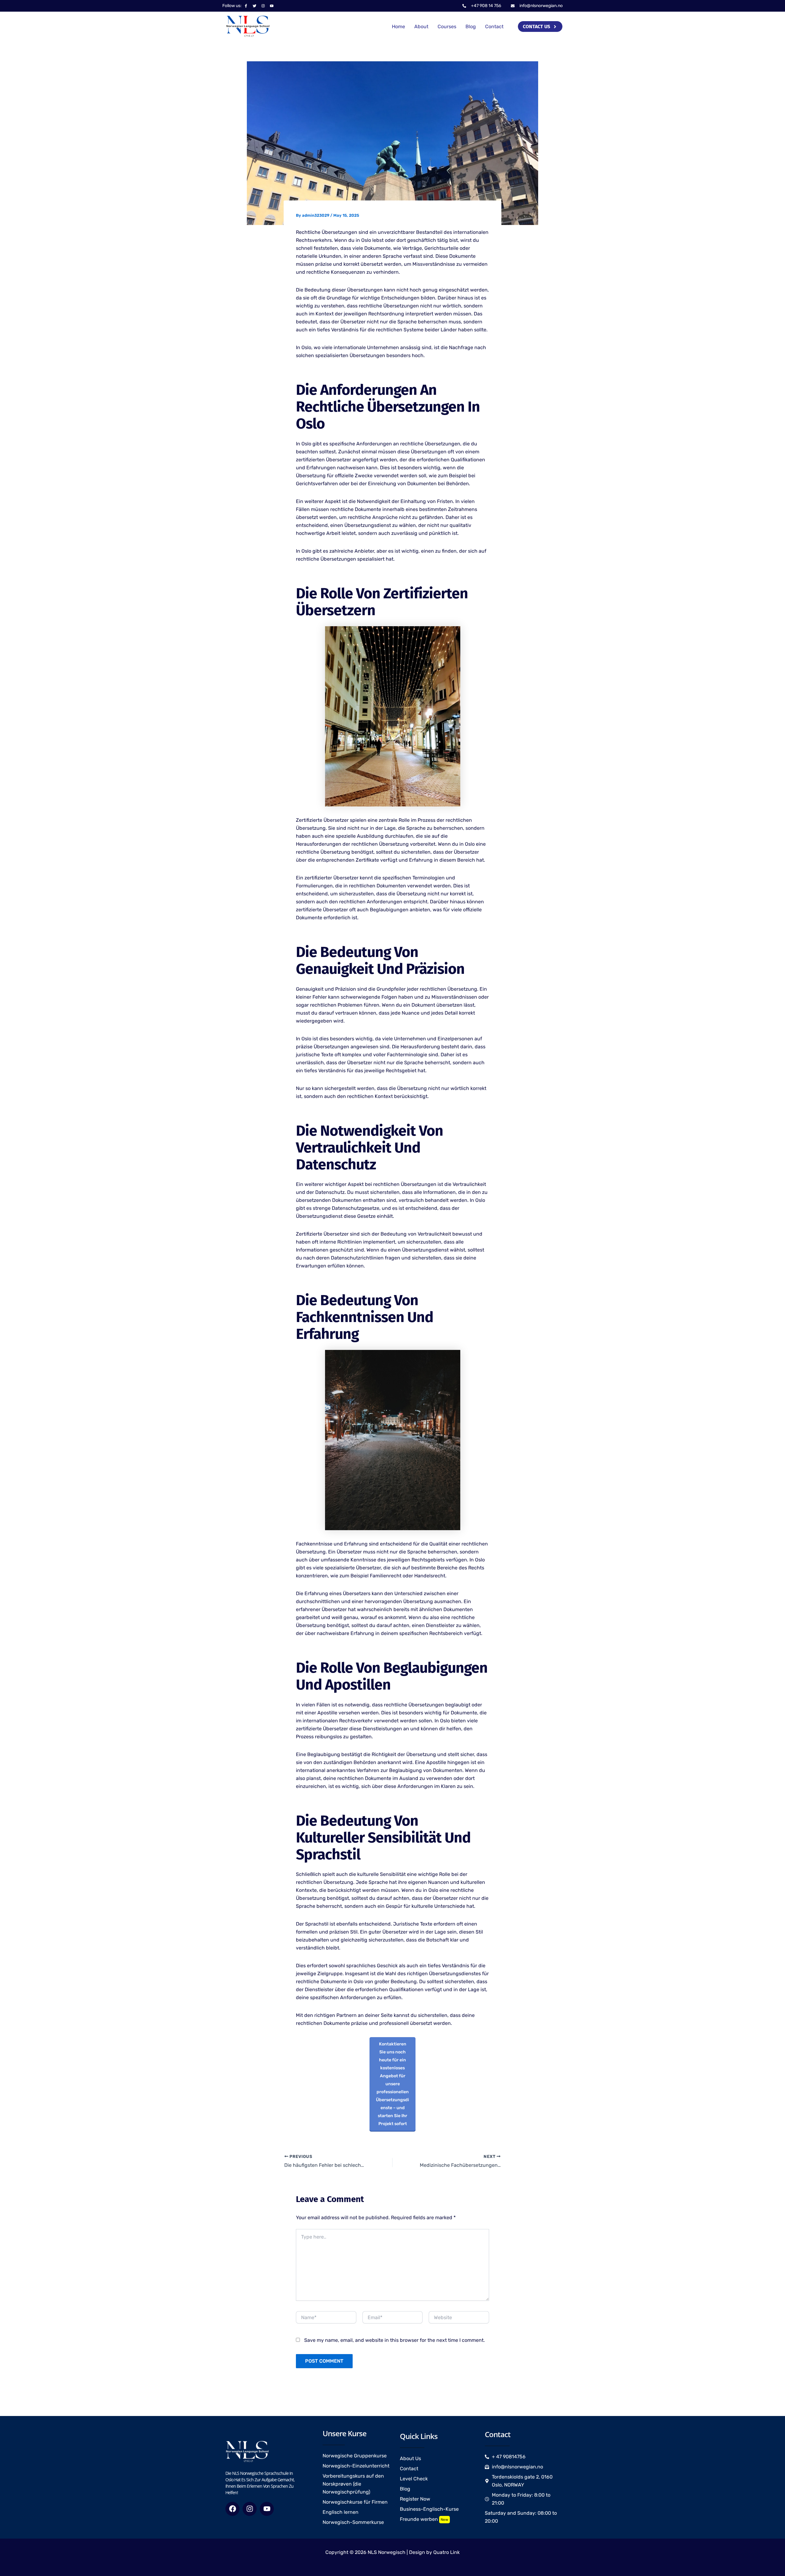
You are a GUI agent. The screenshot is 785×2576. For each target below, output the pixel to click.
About (421, 27)
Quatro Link (446, 2552)
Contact (494, 27)
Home (398, 27)
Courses (447, 27)
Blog (471, 27)
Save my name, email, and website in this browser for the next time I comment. (394, 2340)
